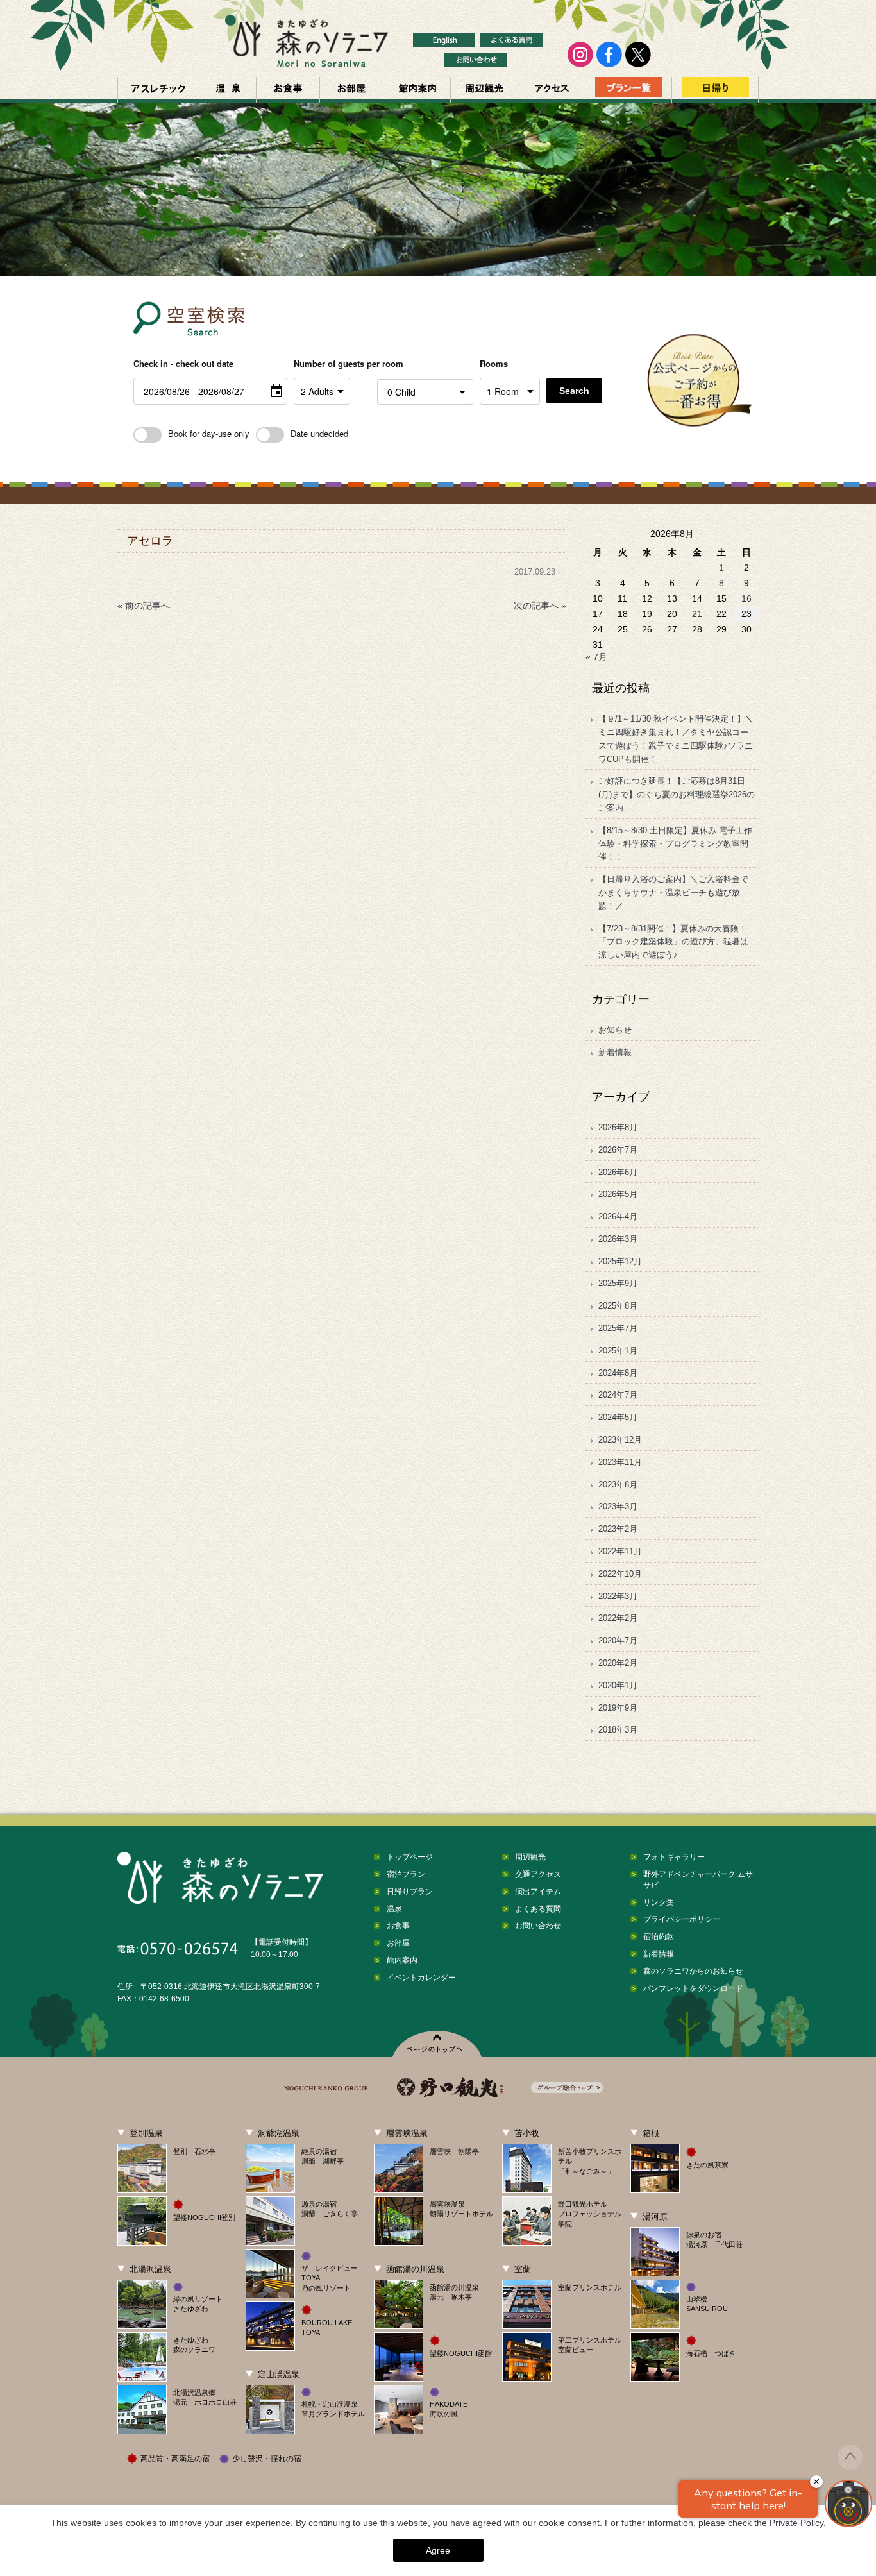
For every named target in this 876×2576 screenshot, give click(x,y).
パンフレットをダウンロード (693, 1988)
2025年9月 (618, 1283)
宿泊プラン (406, 1874)
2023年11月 (620, 1462)
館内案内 (417, 90)
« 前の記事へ (144, 606)
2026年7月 (618, 1150)
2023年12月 (620, 1440)
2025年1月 (618, 1351)
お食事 (288, 90)
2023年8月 (618, 1485)
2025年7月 (618, 1328)
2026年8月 (618, 1127)
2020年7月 (618, 1640)
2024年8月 (618, 1373)
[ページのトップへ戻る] (850, 2466)
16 (746, 598)
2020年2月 (618, 1663)
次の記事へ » (540, 606)
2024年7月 (618, 1395)
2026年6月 (618, 1172)
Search (574, 391)
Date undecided (319, 433)
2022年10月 (620, 1574)
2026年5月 (618, 1194)
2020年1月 (618, 1685)
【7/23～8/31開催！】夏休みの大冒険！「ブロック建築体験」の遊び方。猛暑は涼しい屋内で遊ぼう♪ (673, 942)
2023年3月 (618, 1506)
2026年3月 (618, 1239)
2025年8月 (618, 1306)
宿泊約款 (659, 1936)
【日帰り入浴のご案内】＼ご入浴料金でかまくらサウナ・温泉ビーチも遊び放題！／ (673, 893)
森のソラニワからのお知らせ (693, 1971)
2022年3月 (618, 1596)
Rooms (494, 363)
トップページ (410, 1857)
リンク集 (659, 1902)
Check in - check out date (183, 363)
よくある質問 (538, 1909)
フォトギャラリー (674, 1857)
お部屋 (351, 90)
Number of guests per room (332, 363)
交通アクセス (552, 90)
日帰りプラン (410, 1892)
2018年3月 (618, 1730)
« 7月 (596, 657)
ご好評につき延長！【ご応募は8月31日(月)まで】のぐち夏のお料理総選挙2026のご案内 (677, 794)
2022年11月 (620, 1551)
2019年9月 (618, 1708)
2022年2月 (618, 1618)
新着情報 (615, 1052)
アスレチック (158, 90)
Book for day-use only (209, 433)
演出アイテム (538, 1892)
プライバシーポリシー (682, 1919)
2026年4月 (618, 1216)
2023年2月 (618, 1529)
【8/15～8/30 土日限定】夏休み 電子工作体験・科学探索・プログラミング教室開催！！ (675, 844)
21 (697, 614)
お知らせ (615, 1030)
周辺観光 (484, 90)
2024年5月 (618, 1417)
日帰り (715, 90)
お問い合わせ (538, 1926)
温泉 (228, 90)
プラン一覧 (628, 90)
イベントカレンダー (421, 1978)
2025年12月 (620, 1261)
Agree (438, 2550)
